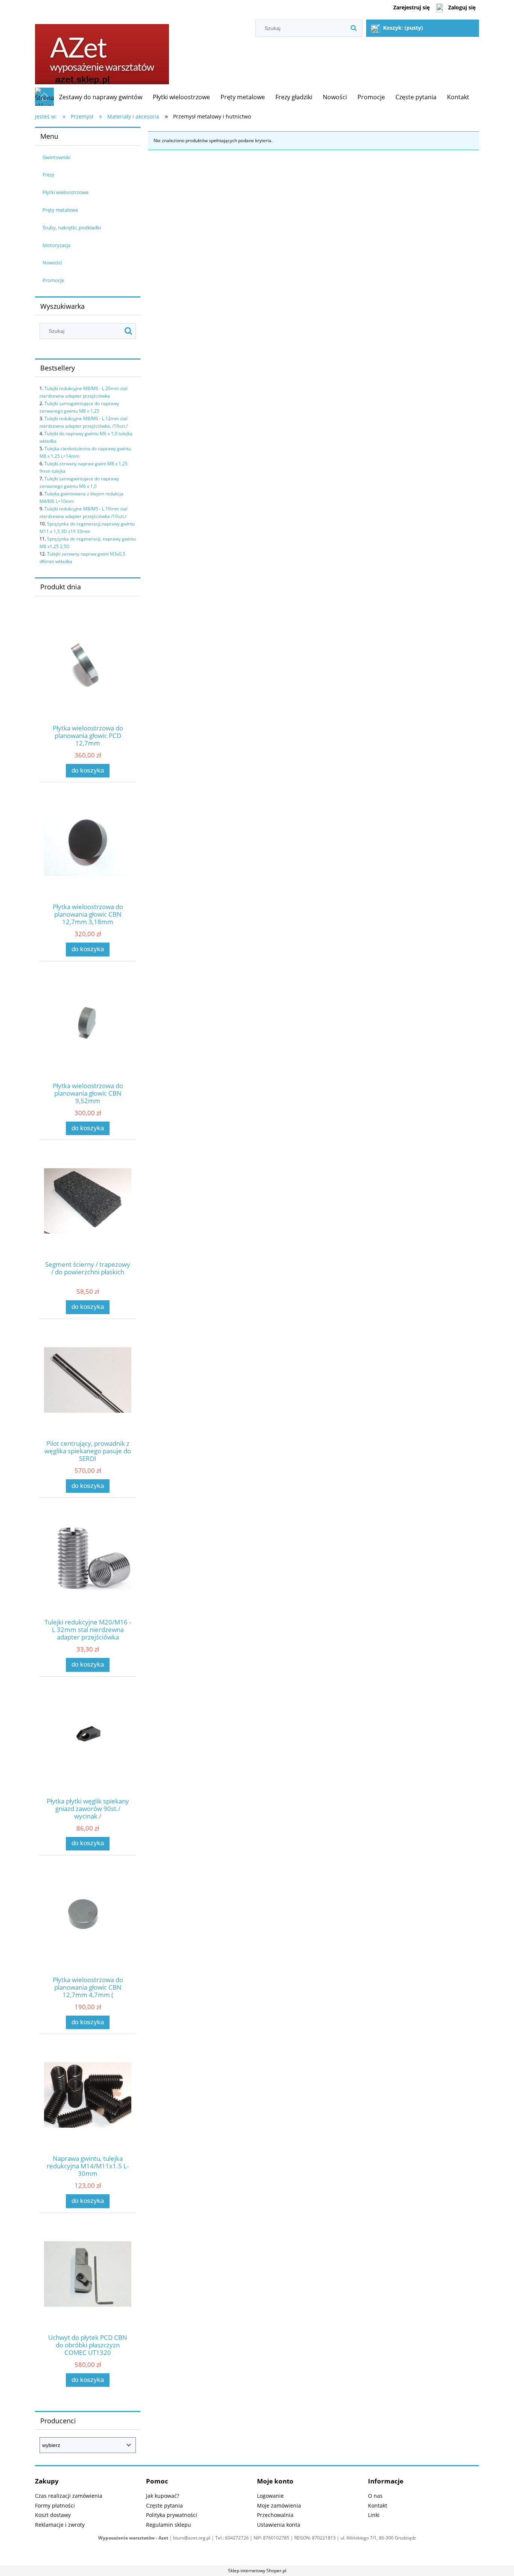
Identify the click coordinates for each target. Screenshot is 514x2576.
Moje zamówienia (279, 2505)
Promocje (53, 280)
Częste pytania (164, 2505)
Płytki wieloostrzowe (65, 192)
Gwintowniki (56, 157)
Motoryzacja (56, 245)
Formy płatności (55, 2505)
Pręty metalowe (60, 210)
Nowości (52, 263)
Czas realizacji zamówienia (69, 2496)
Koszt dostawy (53, 2515)
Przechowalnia (275, 2515)
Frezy (49, 175)
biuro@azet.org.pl (192, 2538)
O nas (375, 2496)
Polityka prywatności (172, 2515)
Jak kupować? (163, 2496)
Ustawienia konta (279, 2525)
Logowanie (270, 2496)
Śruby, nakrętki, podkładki (72, 228)
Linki (374, 2515)
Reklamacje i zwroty (60, 2525)
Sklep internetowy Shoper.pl (257, 2571)
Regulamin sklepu (169, 2525)
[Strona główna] (102, 52)
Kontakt (378, 2505)
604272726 (237, 2538)
